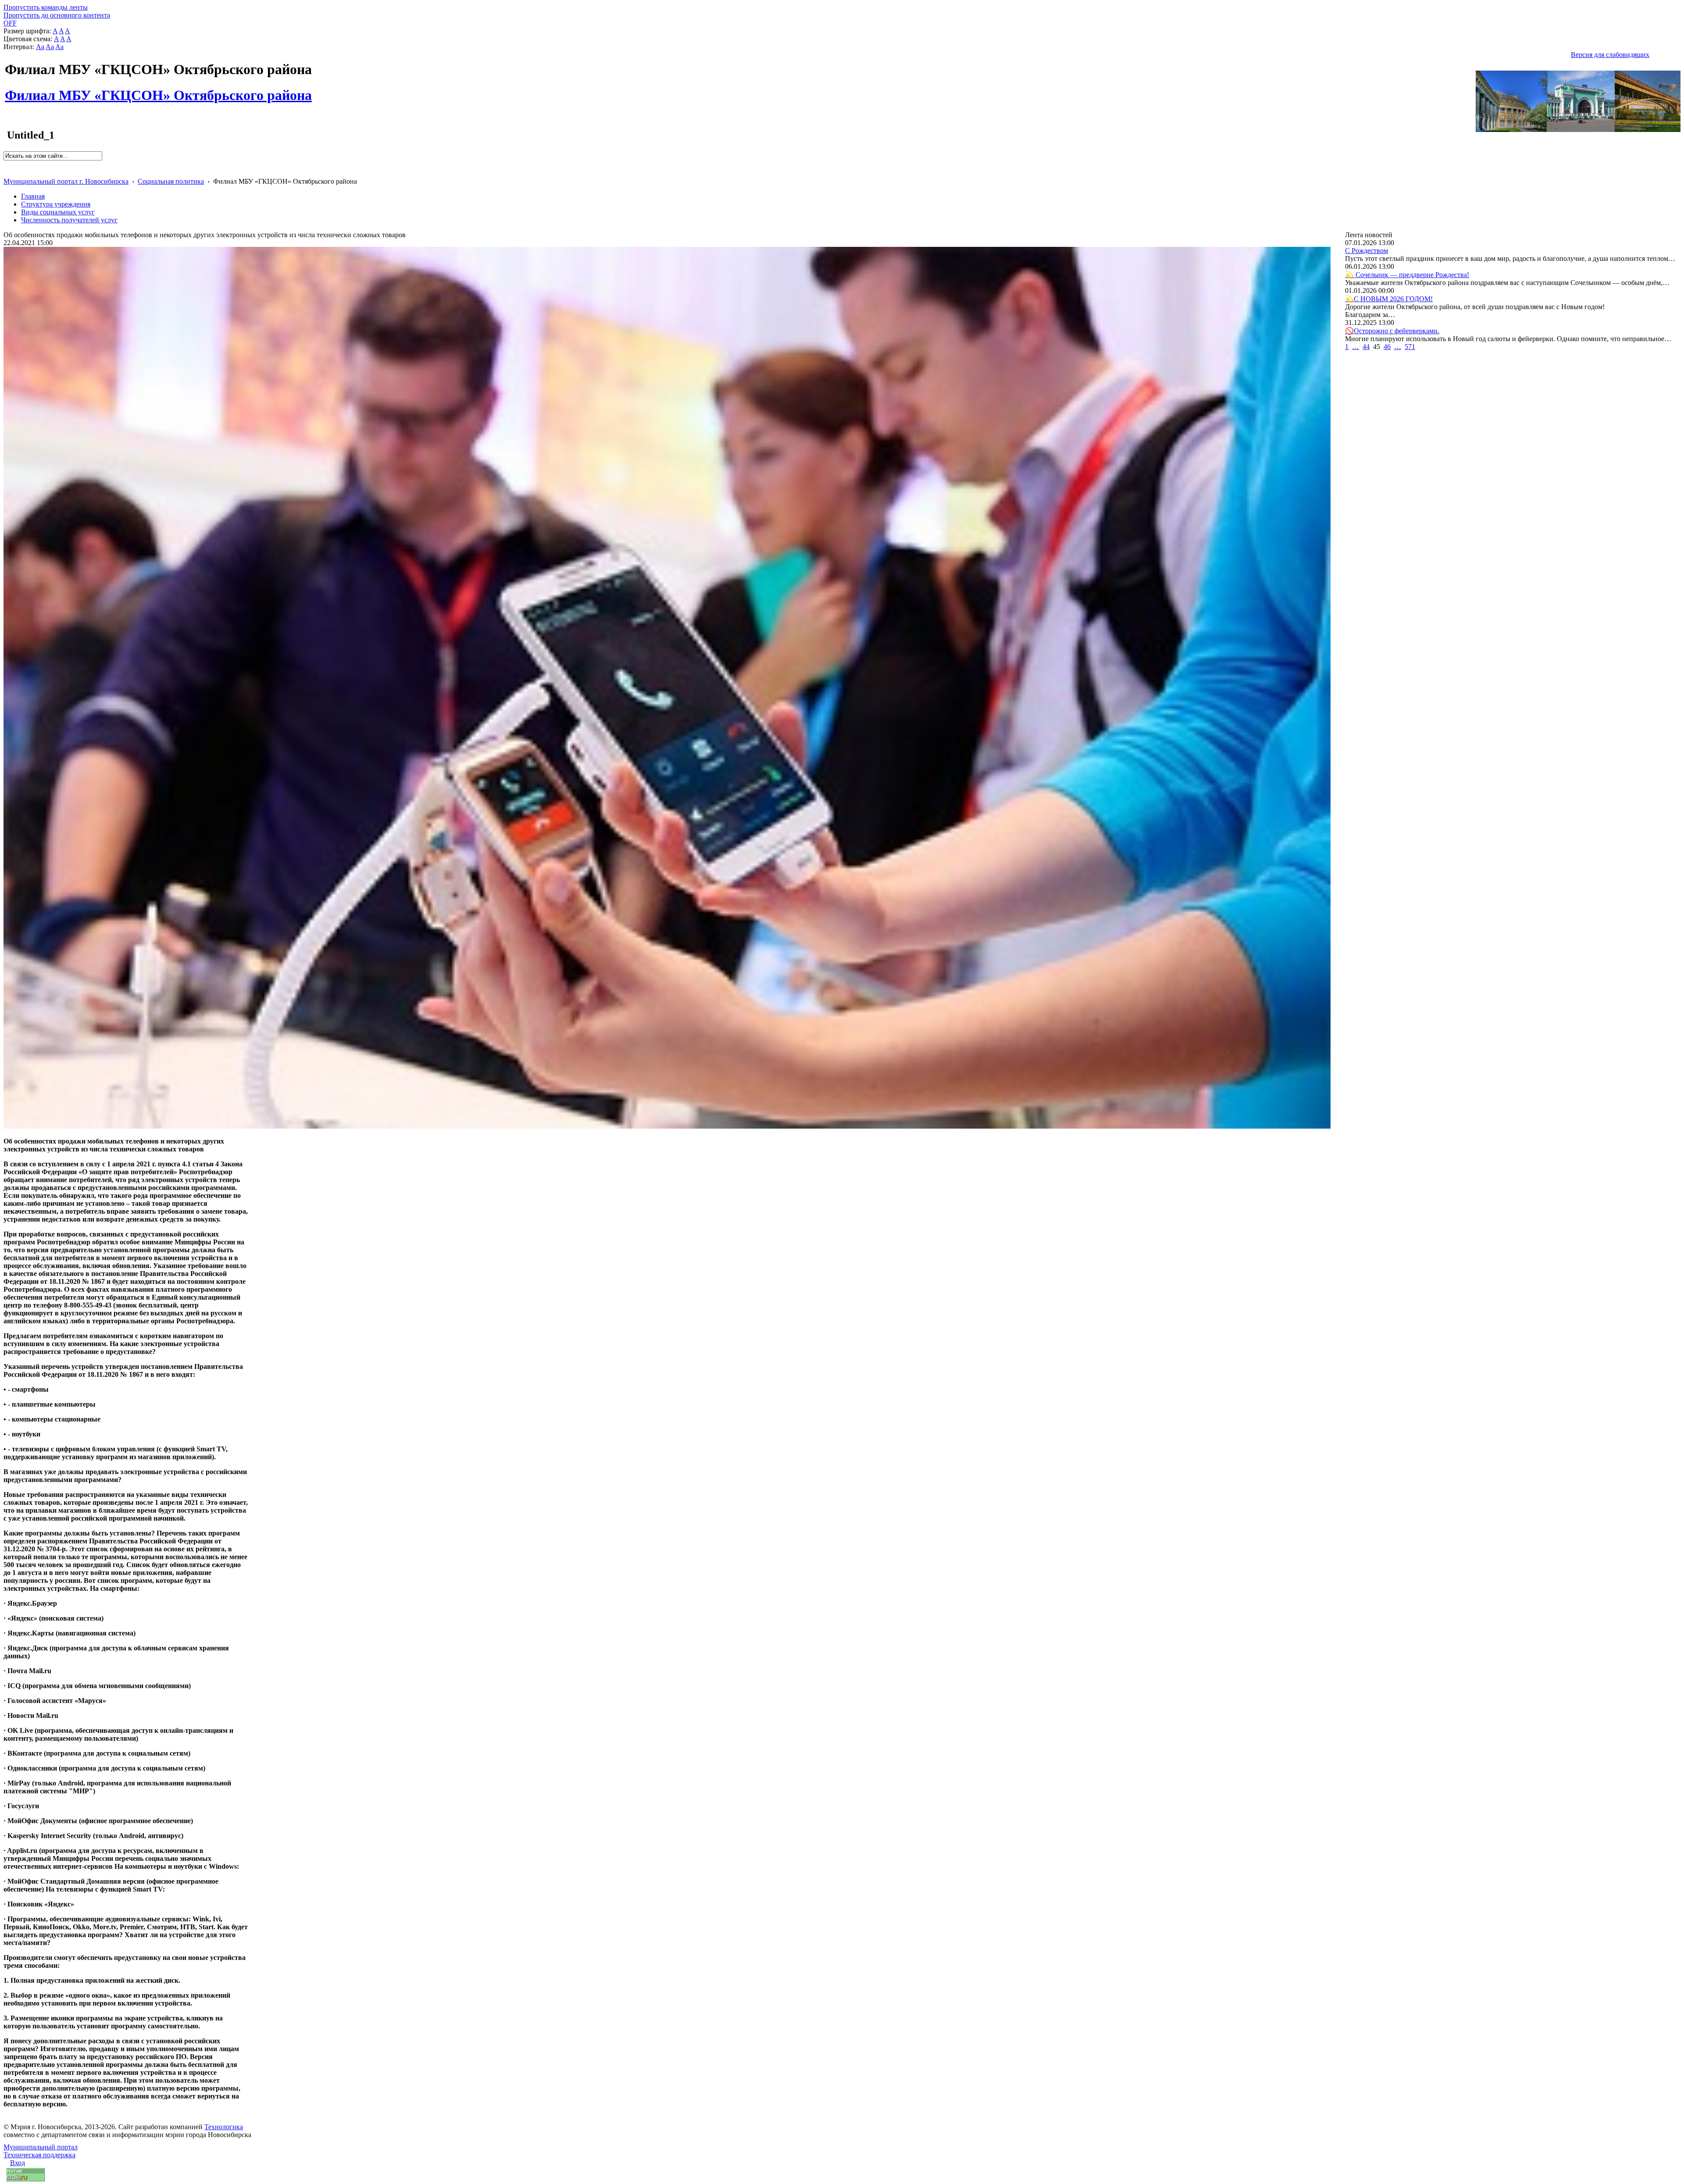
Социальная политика (171, 181)
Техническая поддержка (39, 2155)
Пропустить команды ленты (46, 7)
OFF (10, 23)
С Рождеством (1366, 251)
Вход (18, 2163)
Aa (40, 47)
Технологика (224, 2127)
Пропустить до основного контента (57, 15)
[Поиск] (6, 164)
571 (1410, 347)
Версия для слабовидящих (1610, 55)
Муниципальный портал (41, 2147)
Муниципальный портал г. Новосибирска (66, 181)
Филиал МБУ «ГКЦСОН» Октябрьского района (158, 90)
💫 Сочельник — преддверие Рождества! (1407, 275)
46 (1387, 347)
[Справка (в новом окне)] (7, 172)
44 (1366, 347)
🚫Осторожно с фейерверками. (1392, 331)
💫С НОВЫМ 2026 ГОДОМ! (1389, 299)
